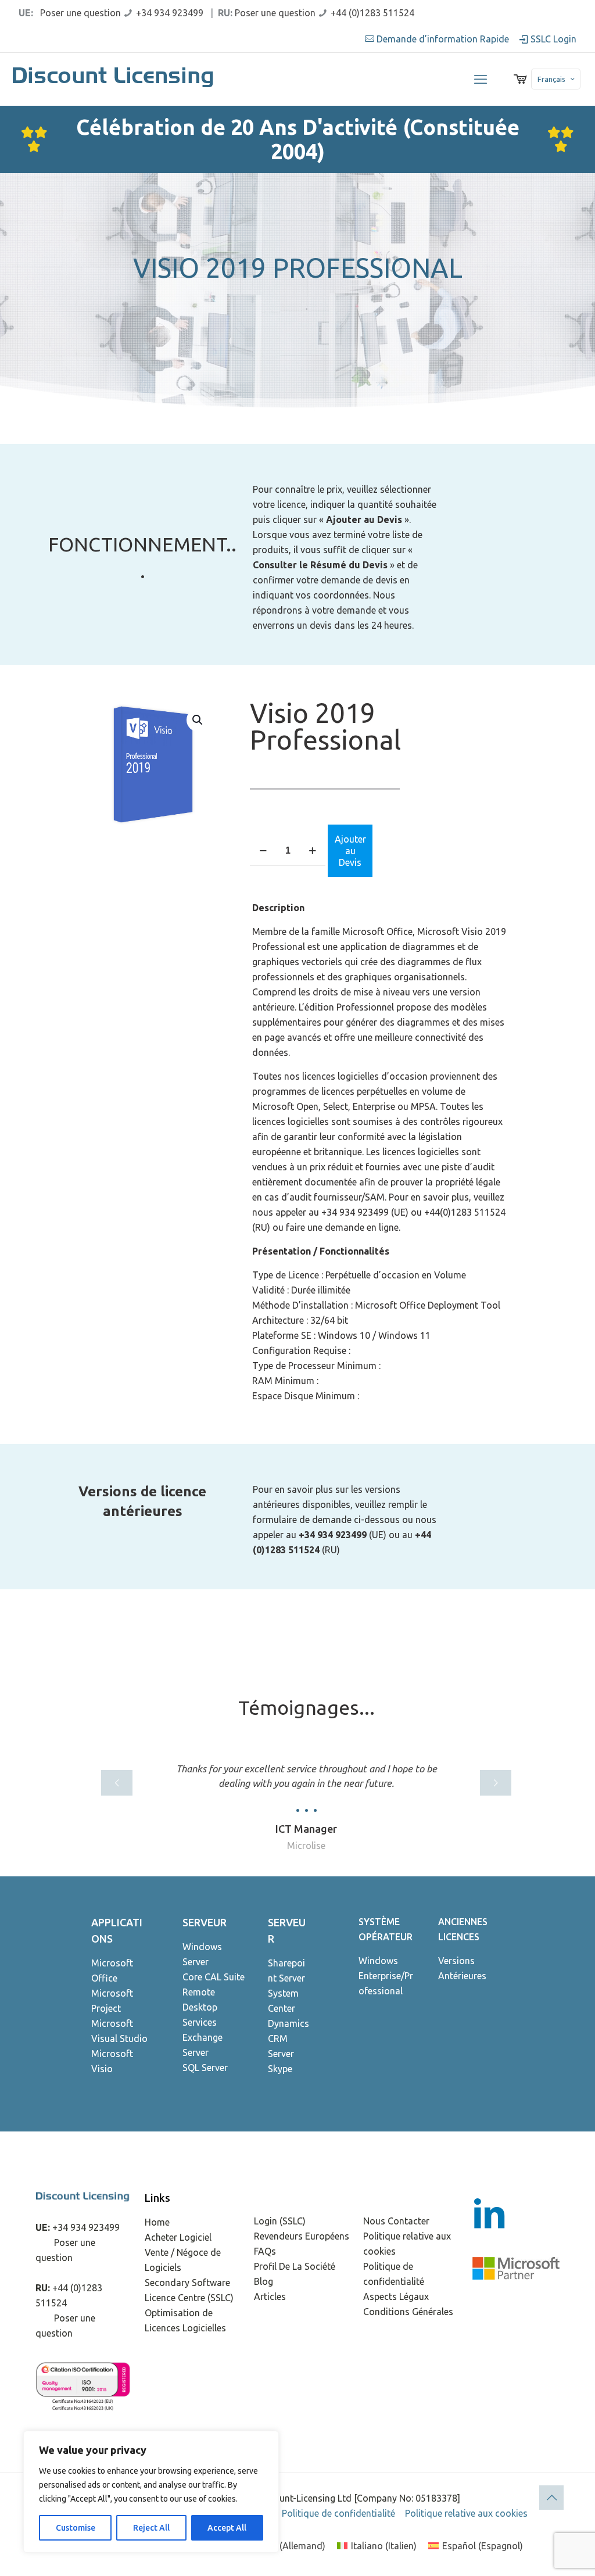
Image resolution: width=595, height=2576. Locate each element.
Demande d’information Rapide (443, 39)
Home (157, 2222)
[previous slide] (117, 1783)
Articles (270, 2296)
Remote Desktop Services (200, 2007)
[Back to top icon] (551, 2498)
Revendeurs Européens (302, 2236)
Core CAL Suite (214, 1977)
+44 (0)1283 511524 (372, 13)
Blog (264, 2281)
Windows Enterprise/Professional (386, 1976)
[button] (198, 720)
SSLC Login (552, 39)
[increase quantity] (312, 851)
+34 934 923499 (170, 13)
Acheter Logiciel (178, 2237)
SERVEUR (205, 1922)
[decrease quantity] (263, 851)
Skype (280, 2069)
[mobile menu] (481, 79)
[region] (151, 2492)
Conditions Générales (408, 2312)
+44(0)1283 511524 (465, 1212)
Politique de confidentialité (338, 2513)
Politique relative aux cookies (466, 2513)
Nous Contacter (396, 2221)
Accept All (227, 2528)
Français (551, 79)
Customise (76, 2528)
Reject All (151, 2528)
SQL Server (205, 2068)
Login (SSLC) (280, 2221)
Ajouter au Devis (350, 851)
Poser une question (80, 13)
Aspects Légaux (396, 2296)
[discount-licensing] (114, 79)
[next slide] (496, 1783)
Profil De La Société (295, 2266)
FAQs (265, 2251)
